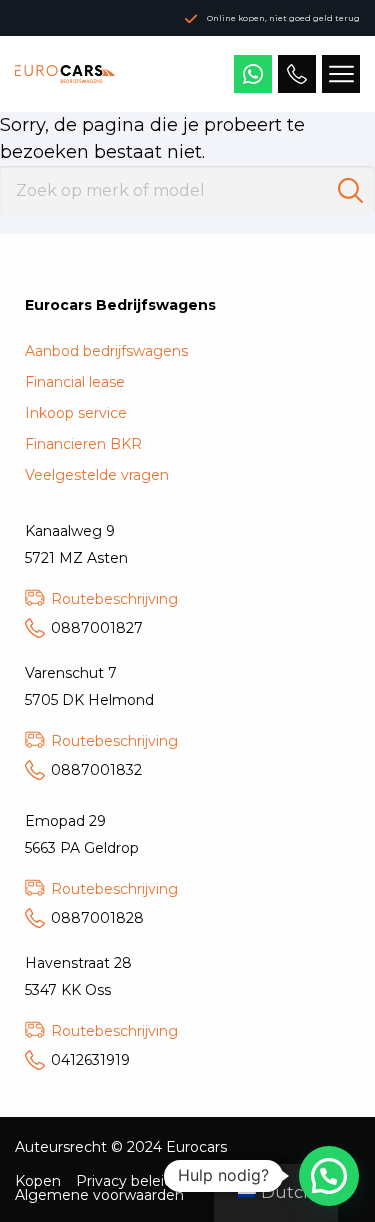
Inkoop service (76, 413)
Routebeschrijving (114, 599)
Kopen (38, 1181)
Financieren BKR (83, 444)
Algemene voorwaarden (99, 1195)
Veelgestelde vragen (97, 475)
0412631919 (90, 1060)
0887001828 (97, 918)
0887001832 (96, 770)
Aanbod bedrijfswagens (106, 351)
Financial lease (75, 382)
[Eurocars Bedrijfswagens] (65, 74)
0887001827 (97, 628)
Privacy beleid (124, 1181)
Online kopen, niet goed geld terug (283, 18)
